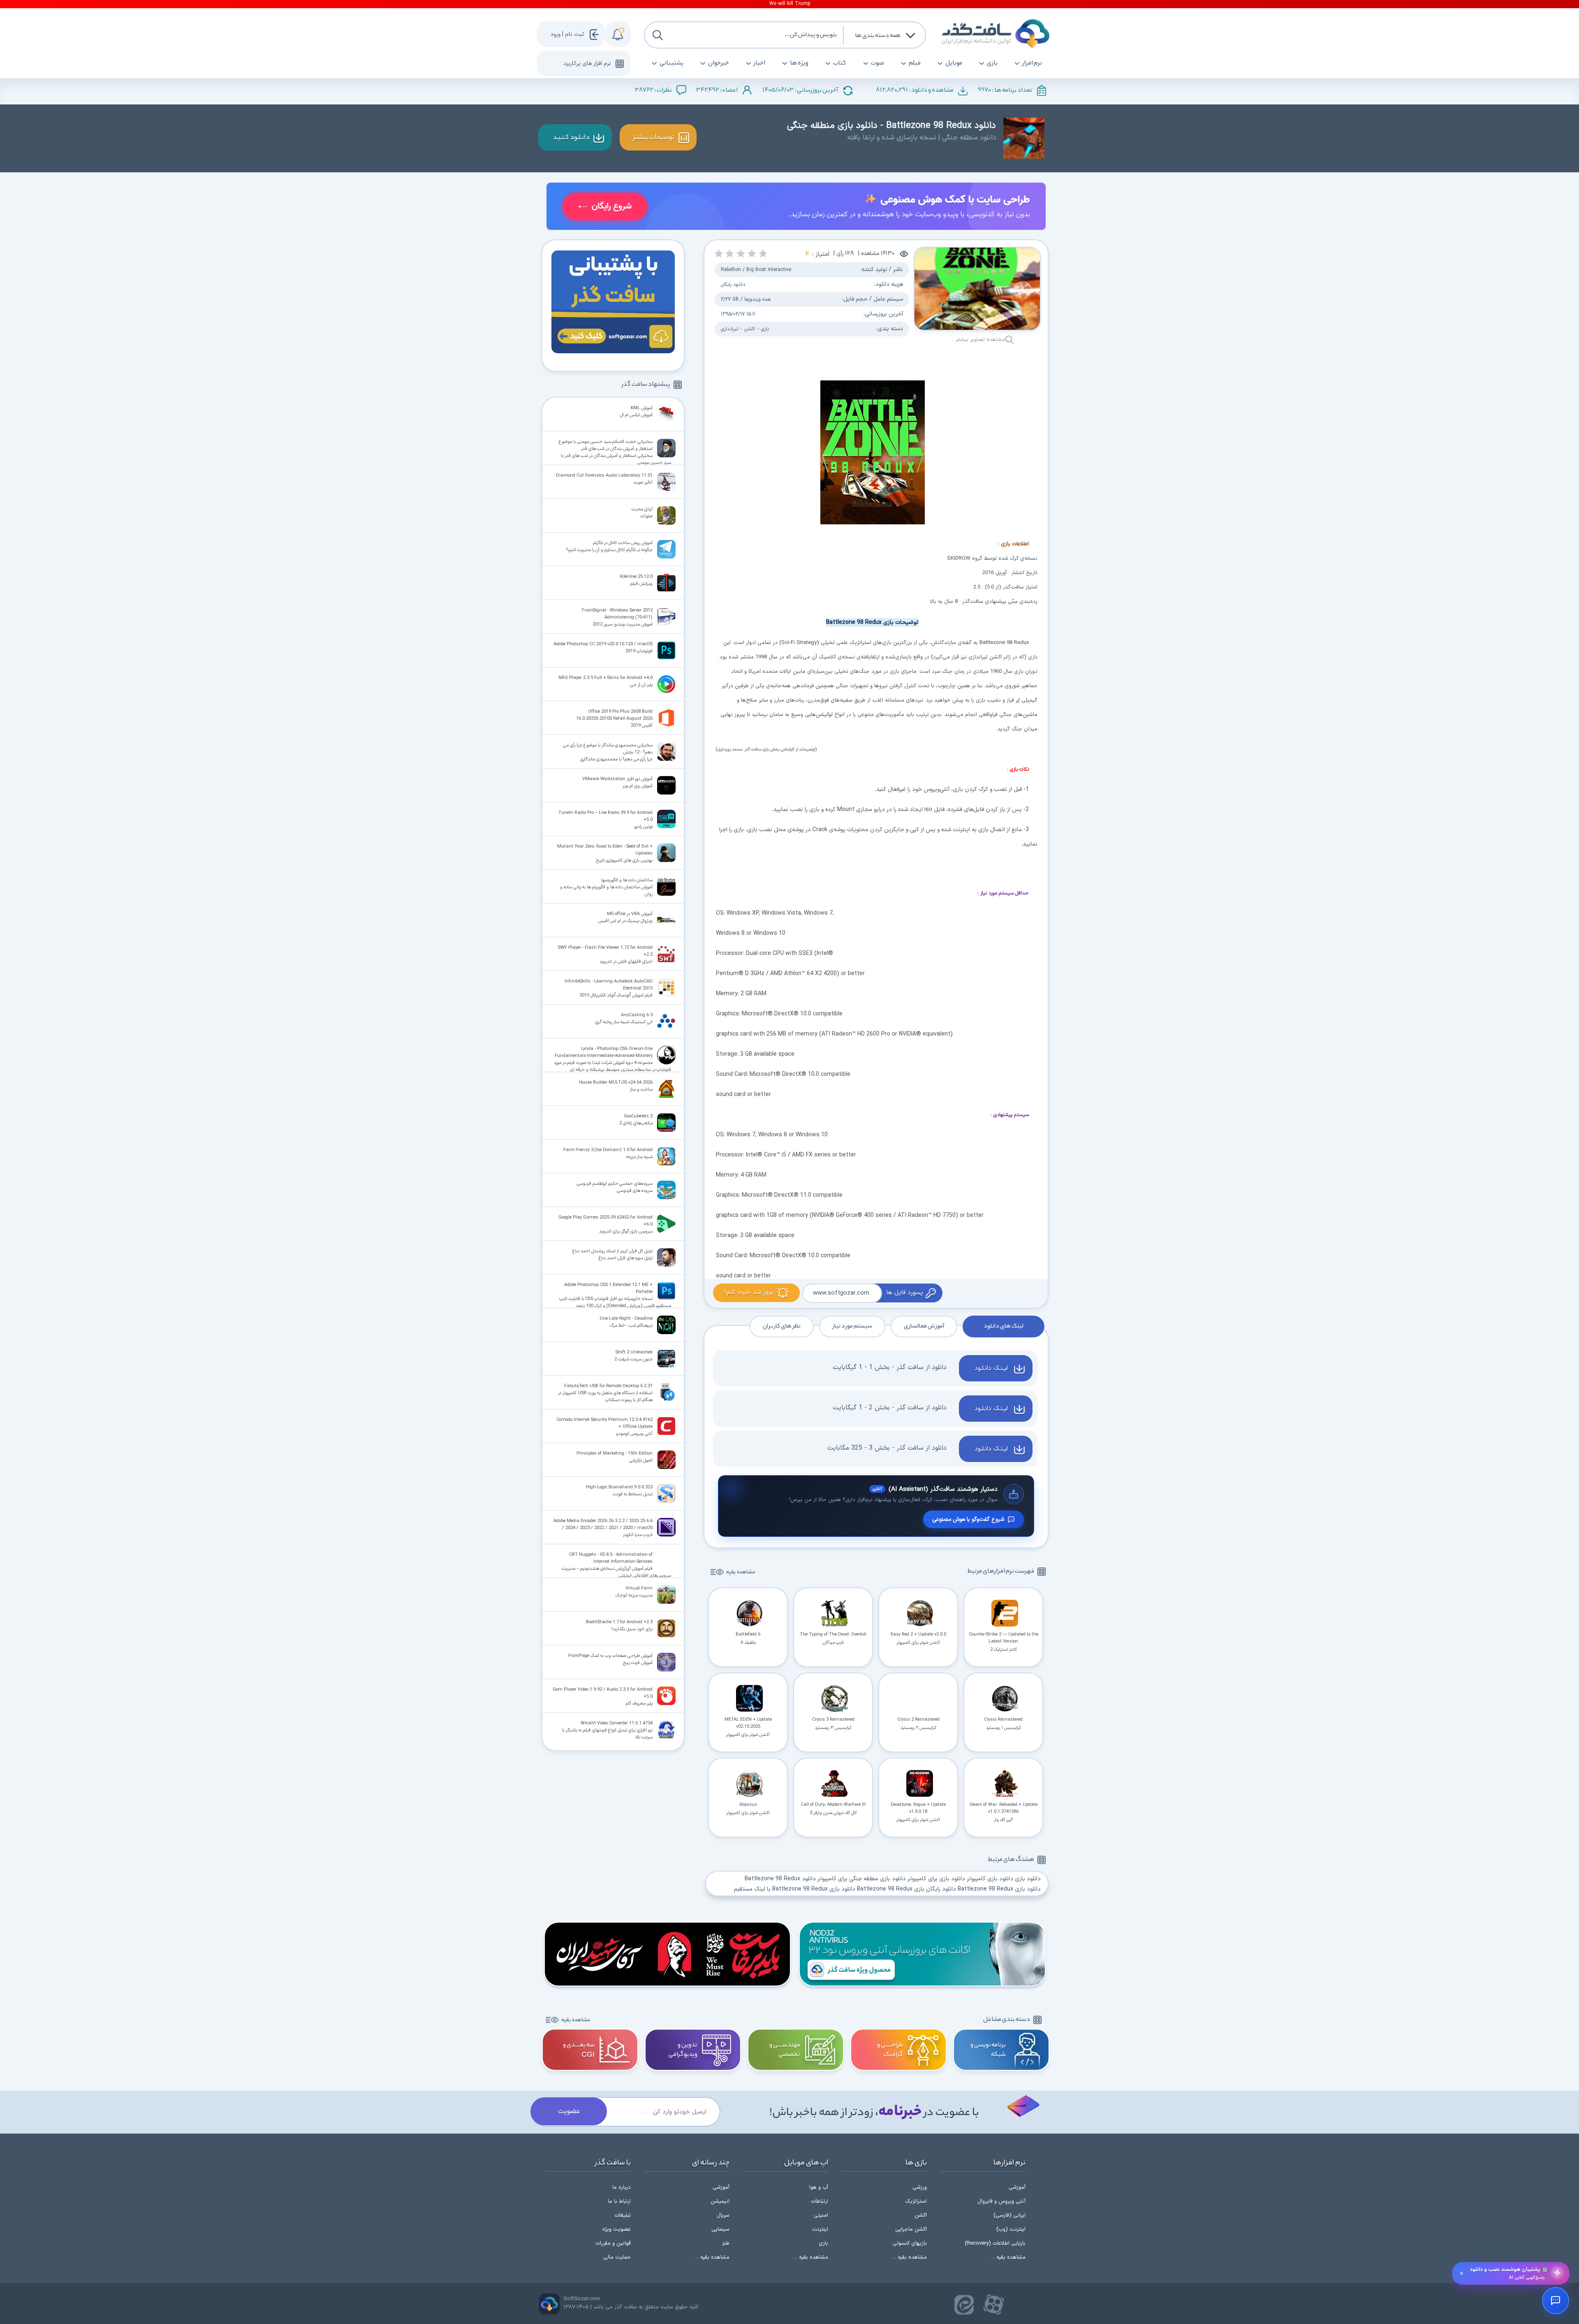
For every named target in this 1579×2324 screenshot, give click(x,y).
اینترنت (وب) (1011, 2229)
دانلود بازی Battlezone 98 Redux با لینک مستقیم (795, 1889)
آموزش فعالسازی (924, 1326)
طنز (726, 2243)
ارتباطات (820, 2201)
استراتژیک (916, 2201)
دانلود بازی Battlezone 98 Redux (999, 1889)
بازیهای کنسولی (910, 2243)
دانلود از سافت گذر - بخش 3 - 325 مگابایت (887, 1448)
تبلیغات (623, 2215)
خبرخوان (719, 63)
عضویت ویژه (617, 2229)
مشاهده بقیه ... (1008, 2257)
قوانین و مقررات (613, 2243)
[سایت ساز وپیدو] (796, 208)
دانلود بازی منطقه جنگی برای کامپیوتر (862, 1879)
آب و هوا (819, 2187)
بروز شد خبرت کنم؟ (748, 1292)
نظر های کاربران (782, 1326)
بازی (992, 63)
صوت (877, 63)
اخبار (759, 63)
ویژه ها (799, 63)
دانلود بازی (1028, 1879)
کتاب (840, 63)
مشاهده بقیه (741, 1572)
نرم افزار (1032, 63)
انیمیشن (720, 2201)
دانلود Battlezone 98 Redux (780, 1879)
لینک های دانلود (1004, 1326)
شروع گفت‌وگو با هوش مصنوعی (968, 1519)
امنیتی (821, 2215)
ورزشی (920, 2187)
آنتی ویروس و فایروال (1001, 2201)
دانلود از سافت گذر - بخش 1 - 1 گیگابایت (890, 1367)
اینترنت (820, 2229)
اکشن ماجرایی (911, 2229)
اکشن (750, 329)
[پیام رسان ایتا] (964, 2305)
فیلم (915, 63)
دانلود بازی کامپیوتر (990, 1879)
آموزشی (1017, 2187)
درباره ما (622, 2187)
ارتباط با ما (619, 2201)
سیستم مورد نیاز (852, 1326)
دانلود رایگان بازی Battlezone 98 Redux (906, 1889)
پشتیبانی (671, 63)
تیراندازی (729, 329)
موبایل (954, 63)
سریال (723, 2215)
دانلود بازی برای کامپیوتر (936, 1879)
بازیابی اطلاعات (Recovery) (995, 2243)
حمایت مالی (617, 2257)
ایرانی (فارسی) (1009, 2215)
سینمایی (720, 2229)
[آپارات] (994, 2305)
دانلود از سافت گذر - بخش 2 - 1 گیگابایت (890, 1408)
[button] (763, 254)
